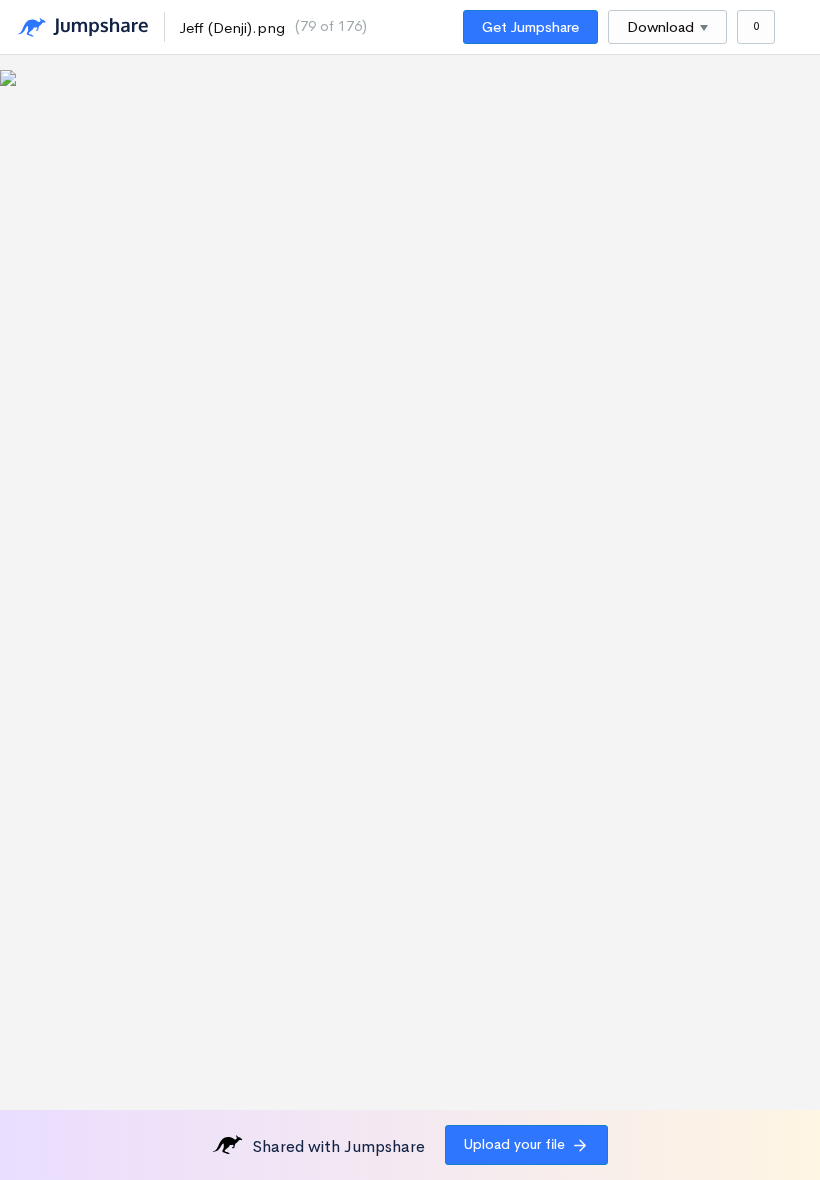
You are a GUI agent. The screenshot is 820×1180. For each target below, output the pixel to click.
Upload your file (514, 1144)
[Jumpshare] (83, 27)
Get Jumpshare (530, 27)
